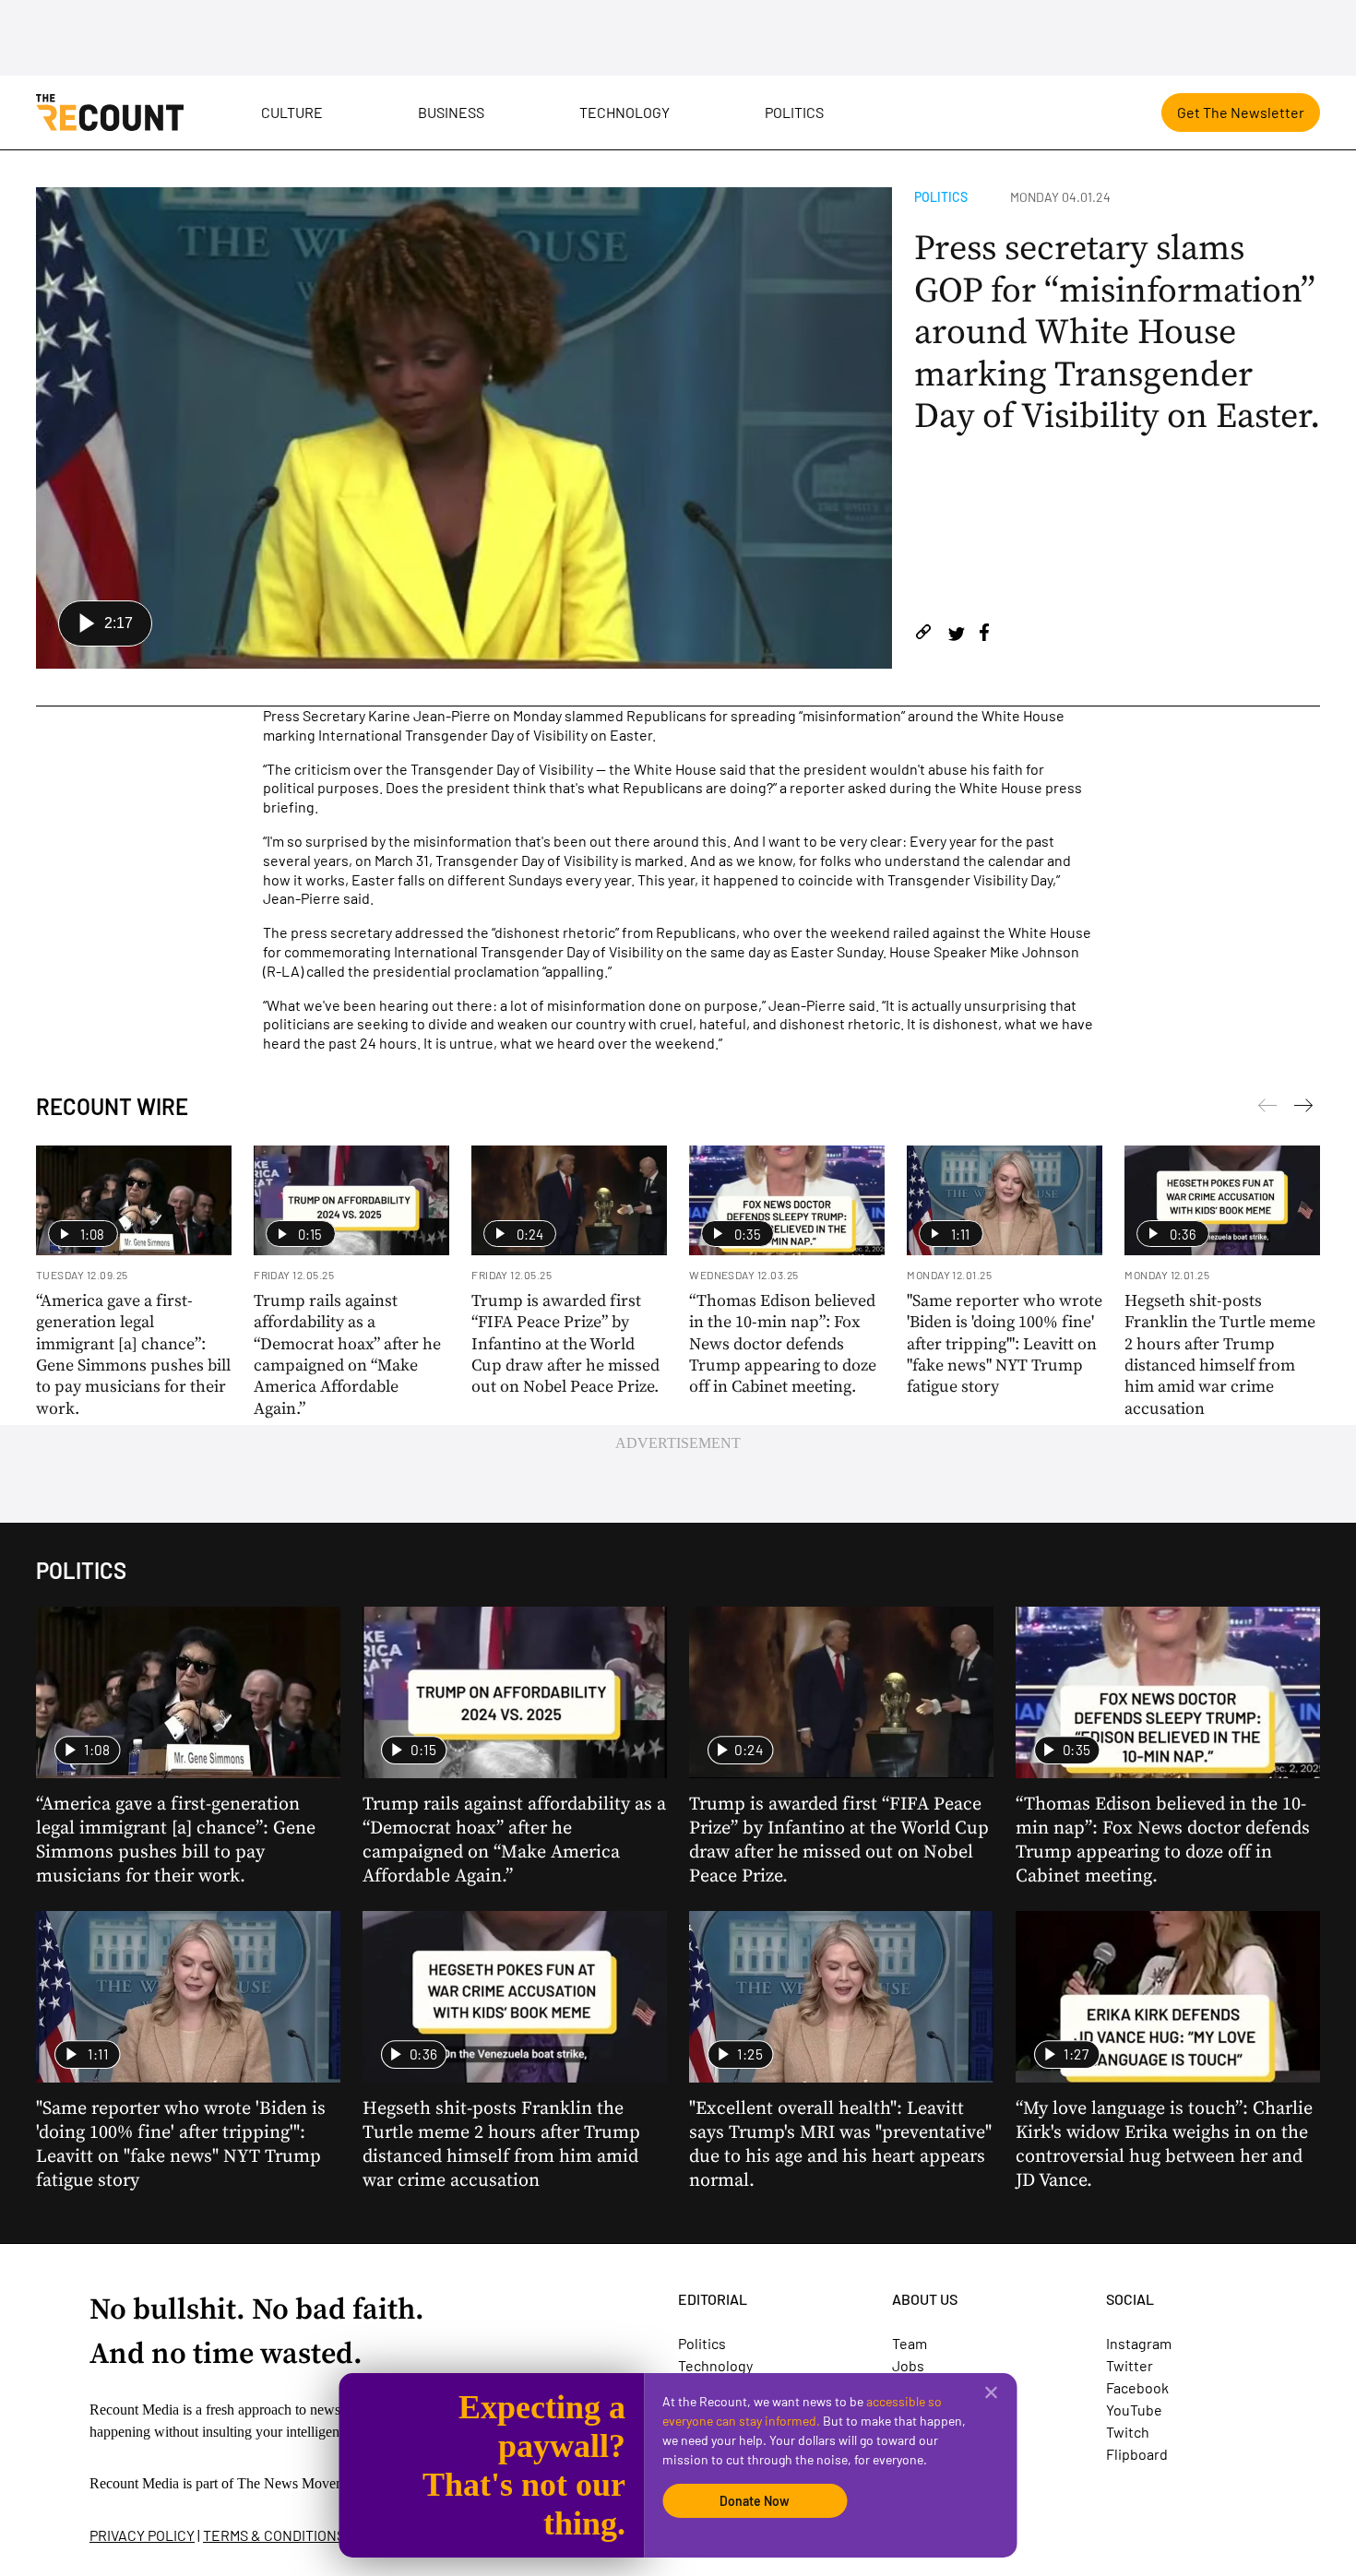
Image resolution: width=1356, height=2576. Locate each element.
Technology (624, 112)
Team (910, 2343)
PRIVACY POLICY (142, 2535)
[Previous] (1303, 1109)
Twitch (1128, 2432)
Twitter (1130, 2365)
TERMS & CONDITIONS (274, 2535)
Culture (292, 112)
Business (451, 112)
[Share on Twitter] (956, 635)
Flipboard (1137, 2454)
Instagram (1139, 2343)
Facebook (1137, 2387)
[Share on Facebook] (984, 635)
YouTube (1134, 2410)
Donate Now (755, 2501)
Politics (794, 112)
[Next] (1267, 1109)
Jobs (908, 2365)
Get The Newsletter (1241, 112)
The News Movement (301, 2483)
